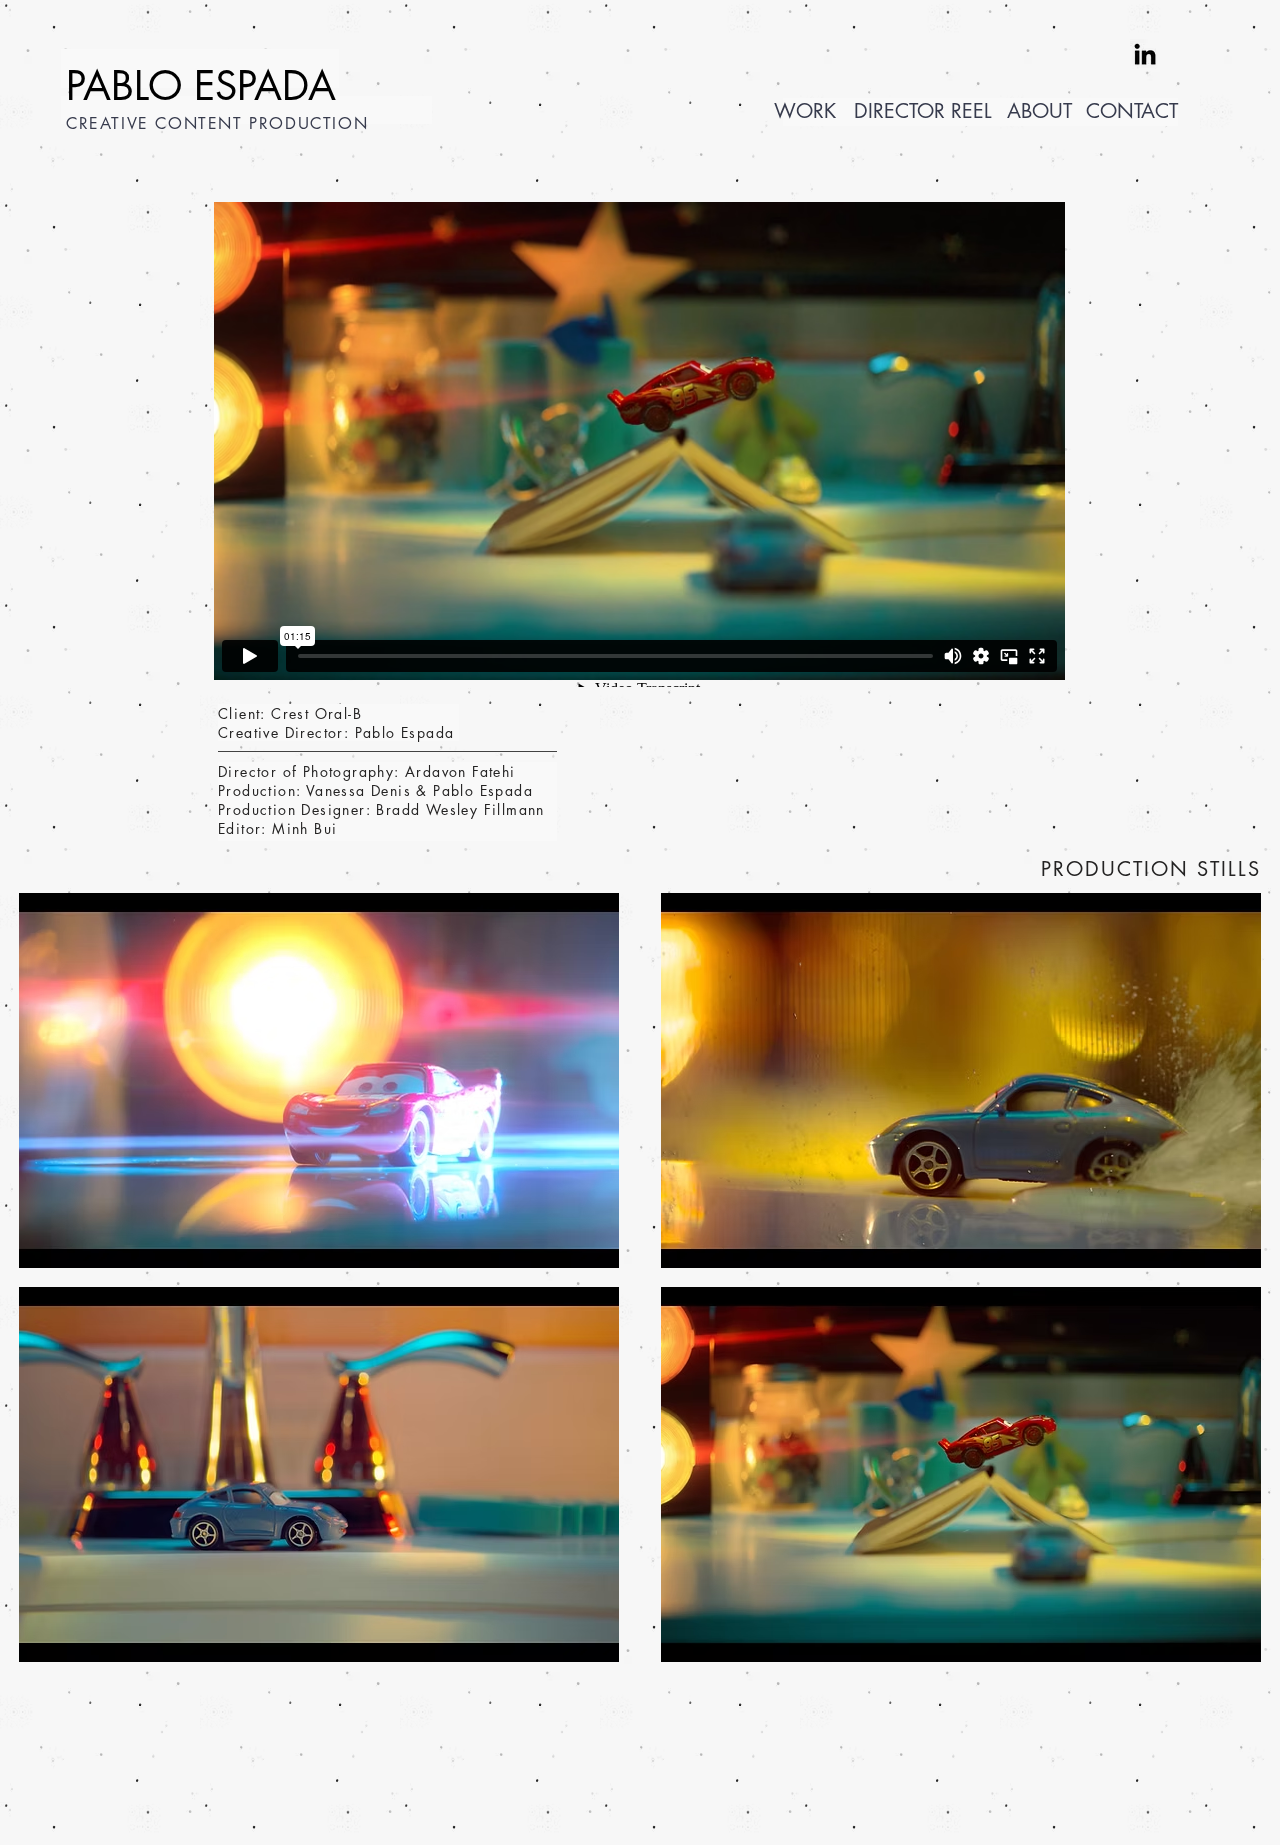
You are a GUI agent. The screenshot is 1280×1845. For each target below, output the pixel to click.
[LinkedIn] (1145, 54)
